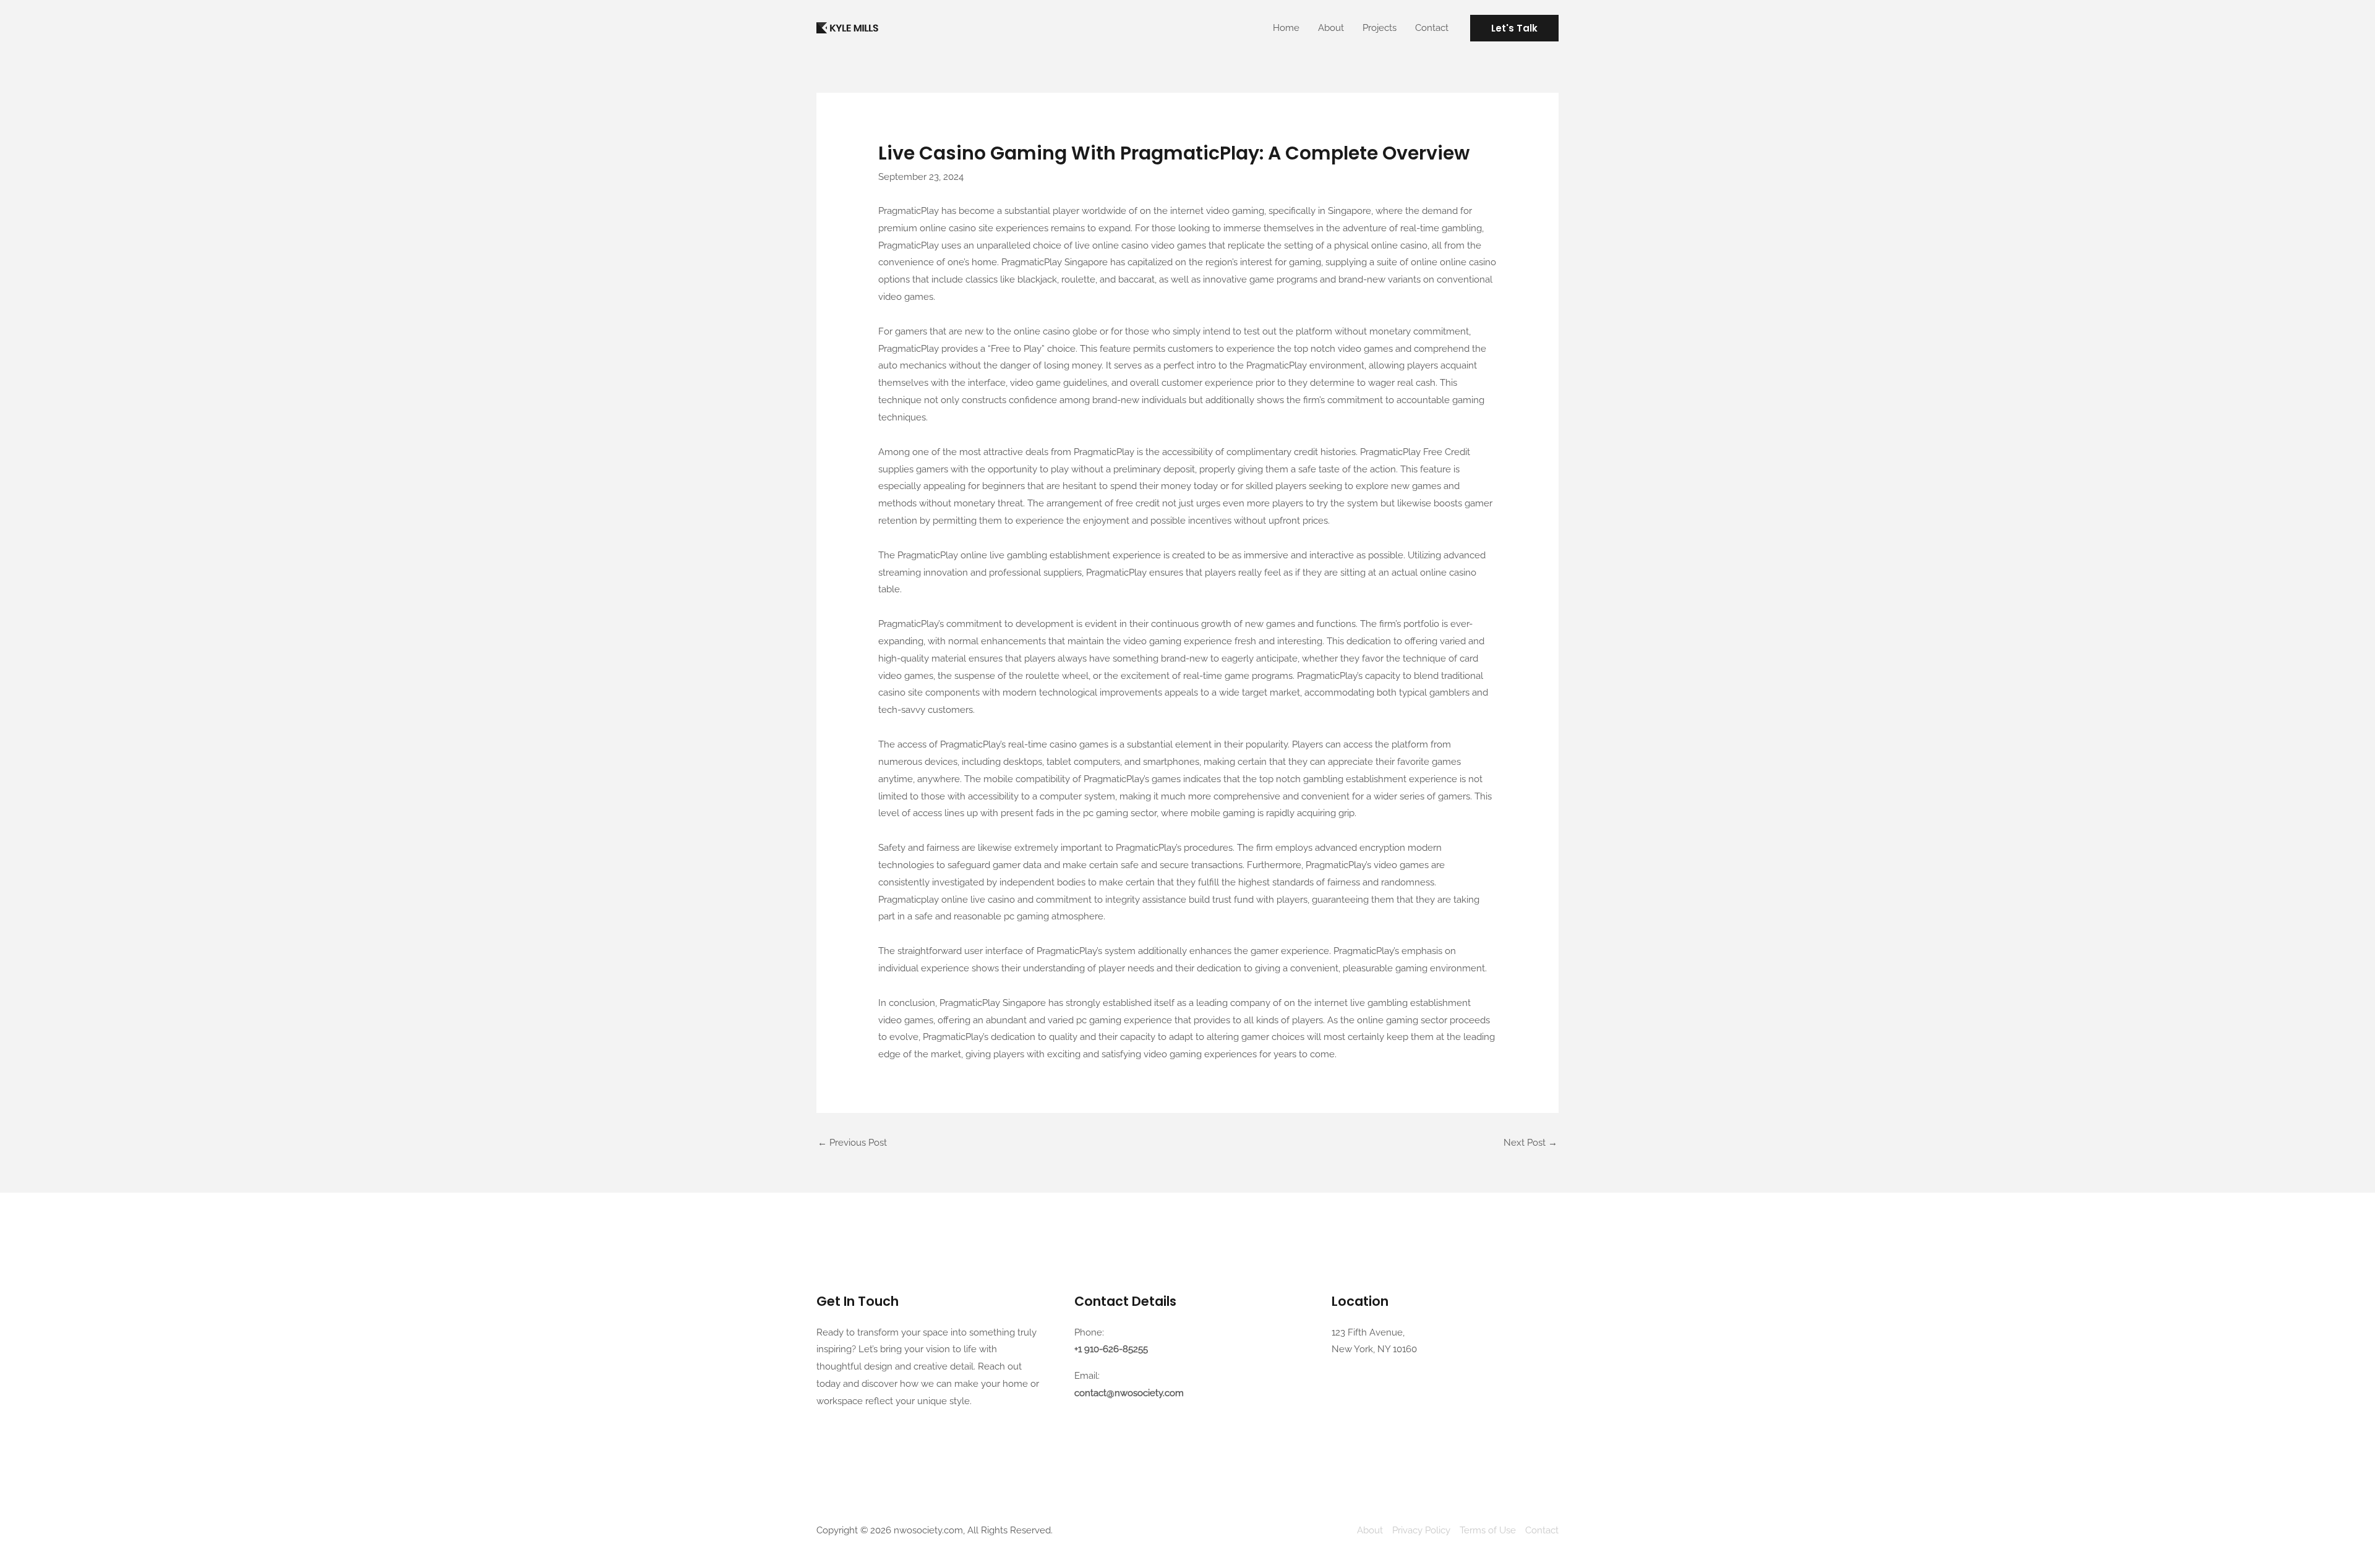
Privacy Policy (1421, 1530)
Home (1286, 28)
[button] (1514, 28)
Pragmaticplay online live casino (947, 900)
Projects (1380, 28)
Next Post (1530, 1143)
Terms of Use (1488, 1530)
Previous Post (852, 1143)
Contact (1432, 28)
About (1331, 28)
